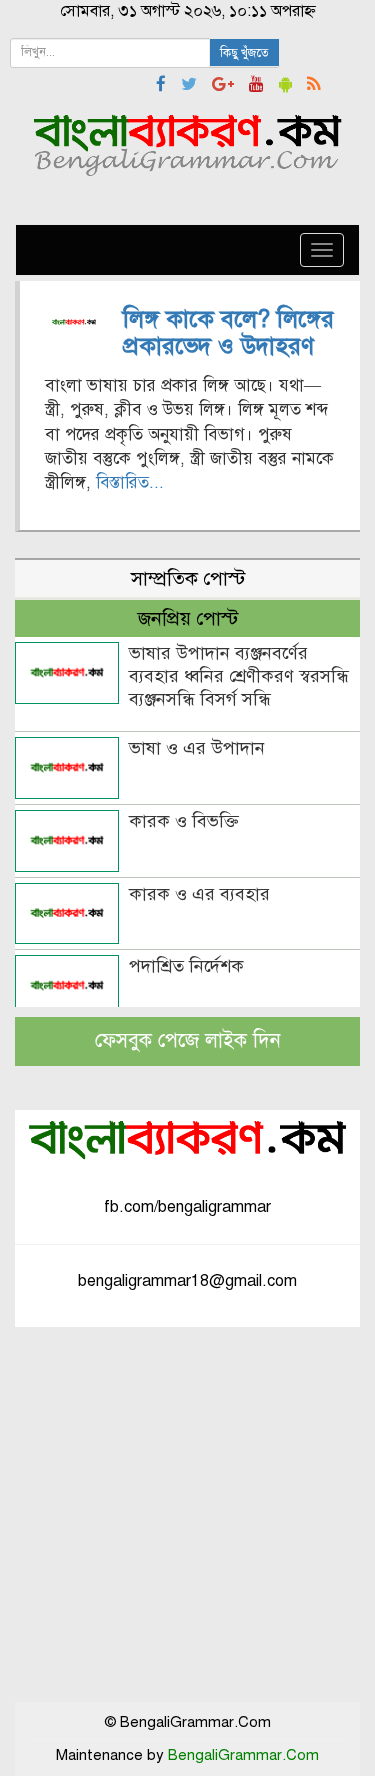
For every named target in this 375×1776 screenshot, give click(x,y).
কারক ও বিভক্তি (184, 821)
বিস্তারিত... (130, 482)
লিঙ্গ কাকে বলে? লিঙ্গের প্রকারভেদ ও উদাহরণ (228, 332)
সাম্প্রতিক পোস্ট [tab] (188, 578)
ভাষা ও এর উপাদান (197, 748)
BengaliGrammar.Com (243, 1755)
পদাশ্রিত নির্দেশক (186, 966)
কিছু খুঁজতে (244, 53)
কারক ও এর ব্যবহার (199, 894)
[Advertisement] (187, 1514)
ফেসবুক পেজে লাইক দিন (188, 1040)
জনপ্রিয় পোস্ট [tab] (188, 618)
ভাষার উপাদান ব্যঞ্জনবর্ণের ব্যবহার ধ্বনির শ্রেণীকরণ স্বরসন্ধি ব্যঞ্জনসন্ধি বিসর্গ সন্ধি (239, 676)
